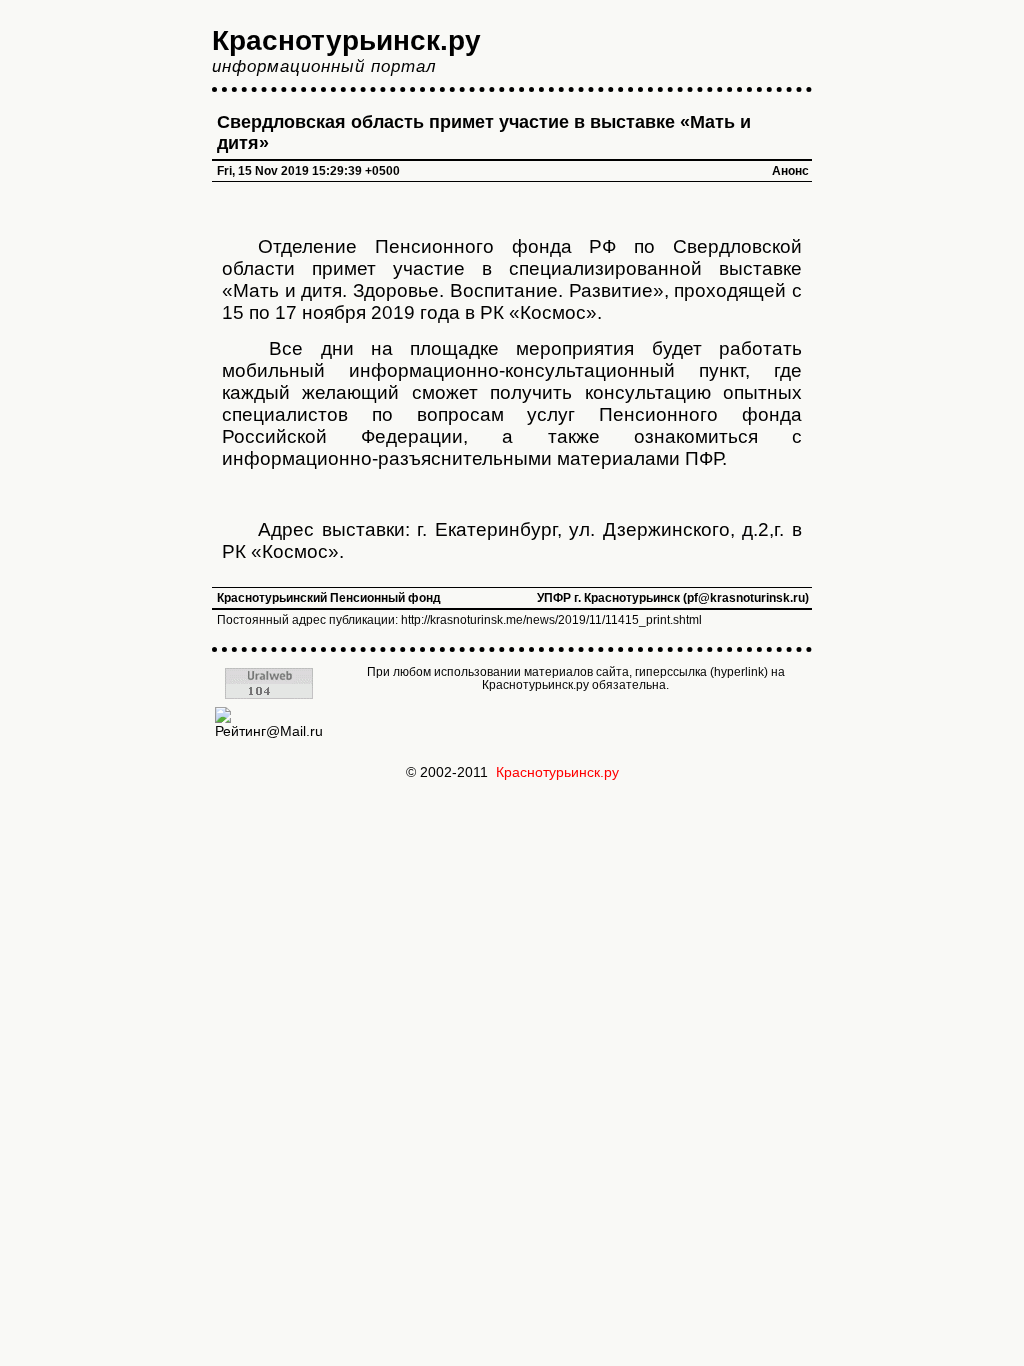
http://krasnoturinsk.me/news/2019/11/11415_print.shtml (551, 620)
